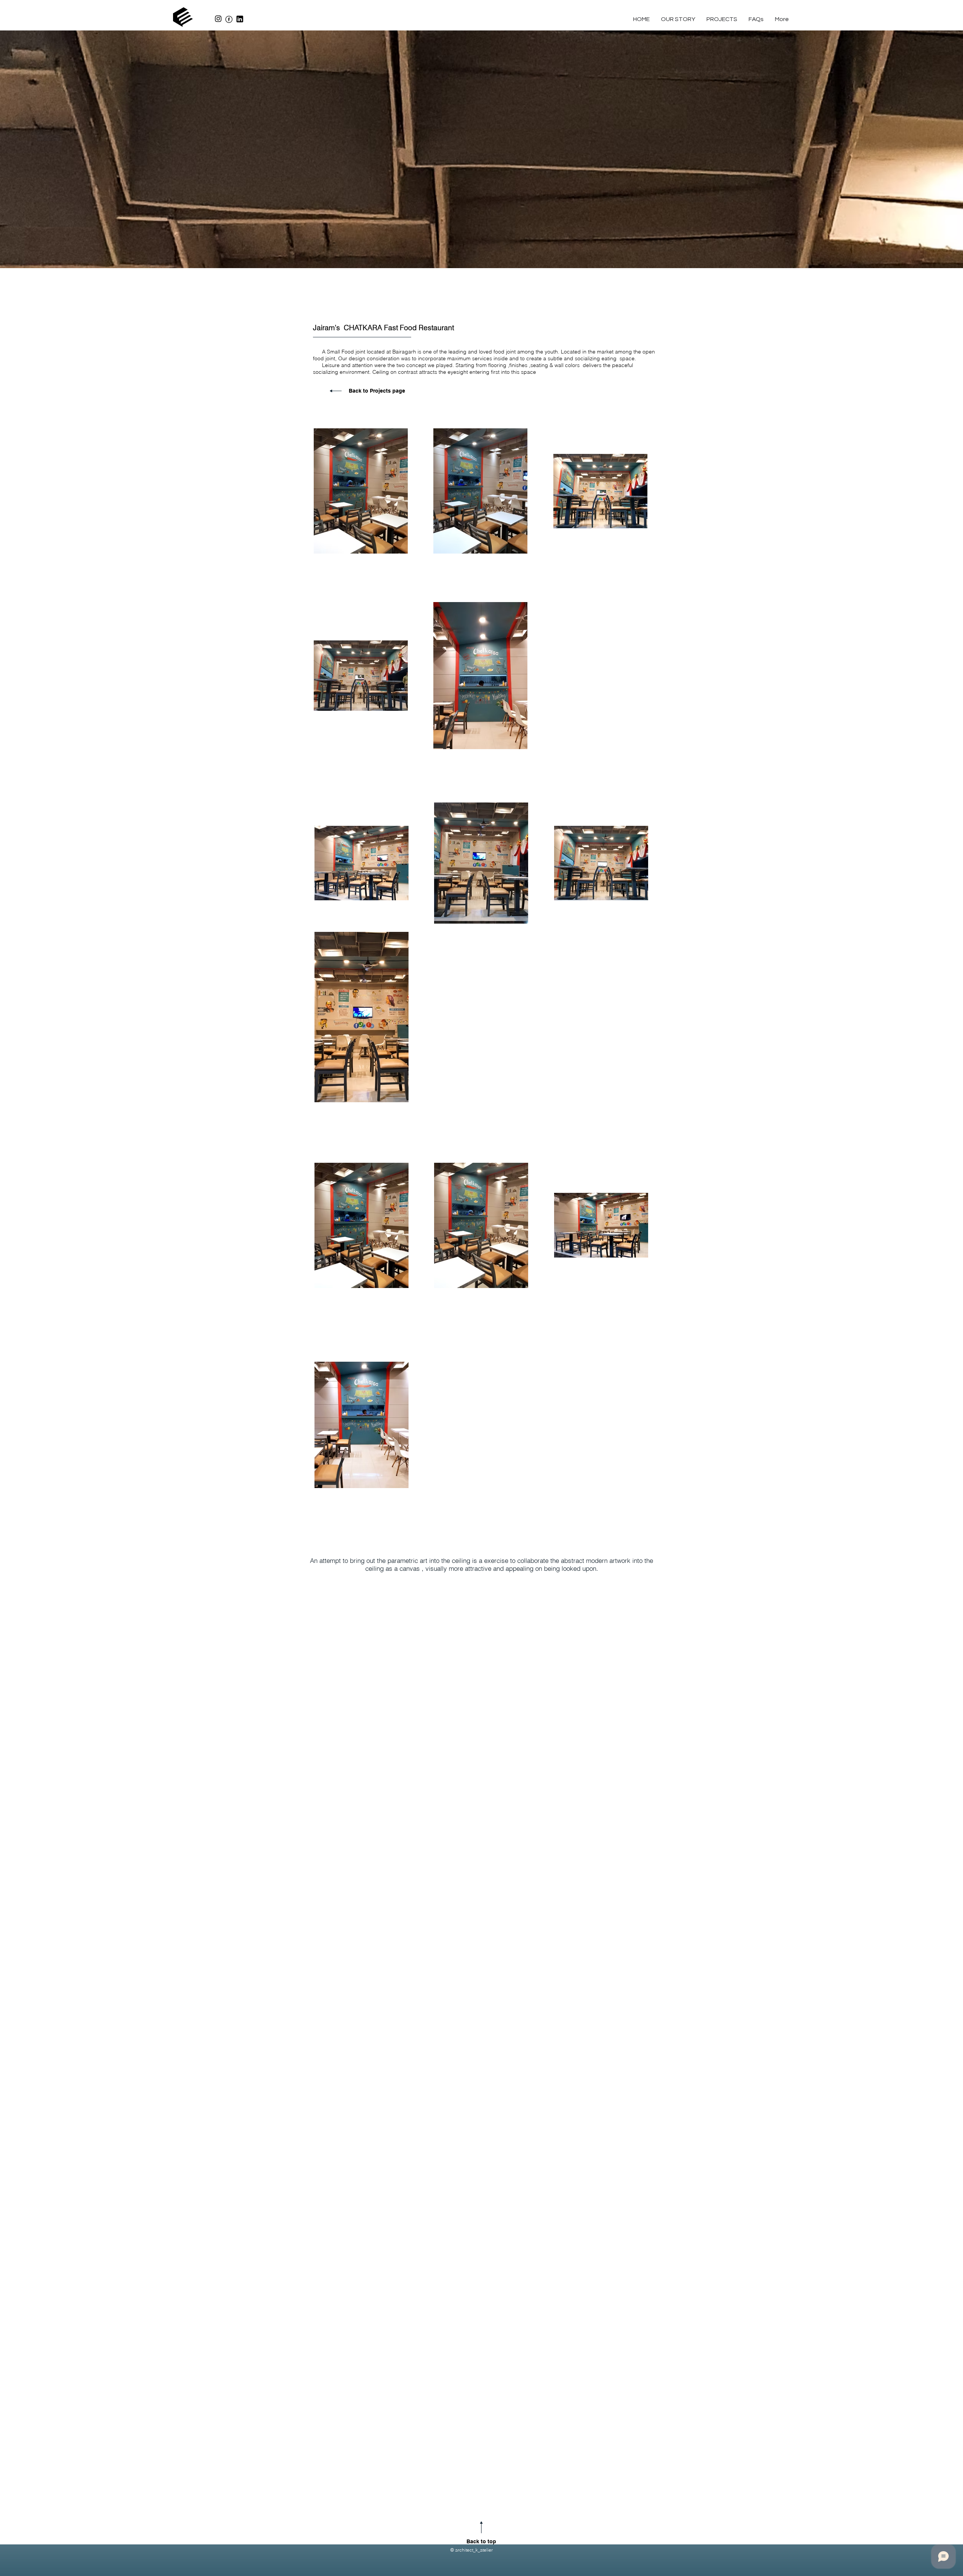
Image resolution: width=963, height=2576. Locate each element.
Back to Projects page (377, 391)
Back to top (481, 2541)
